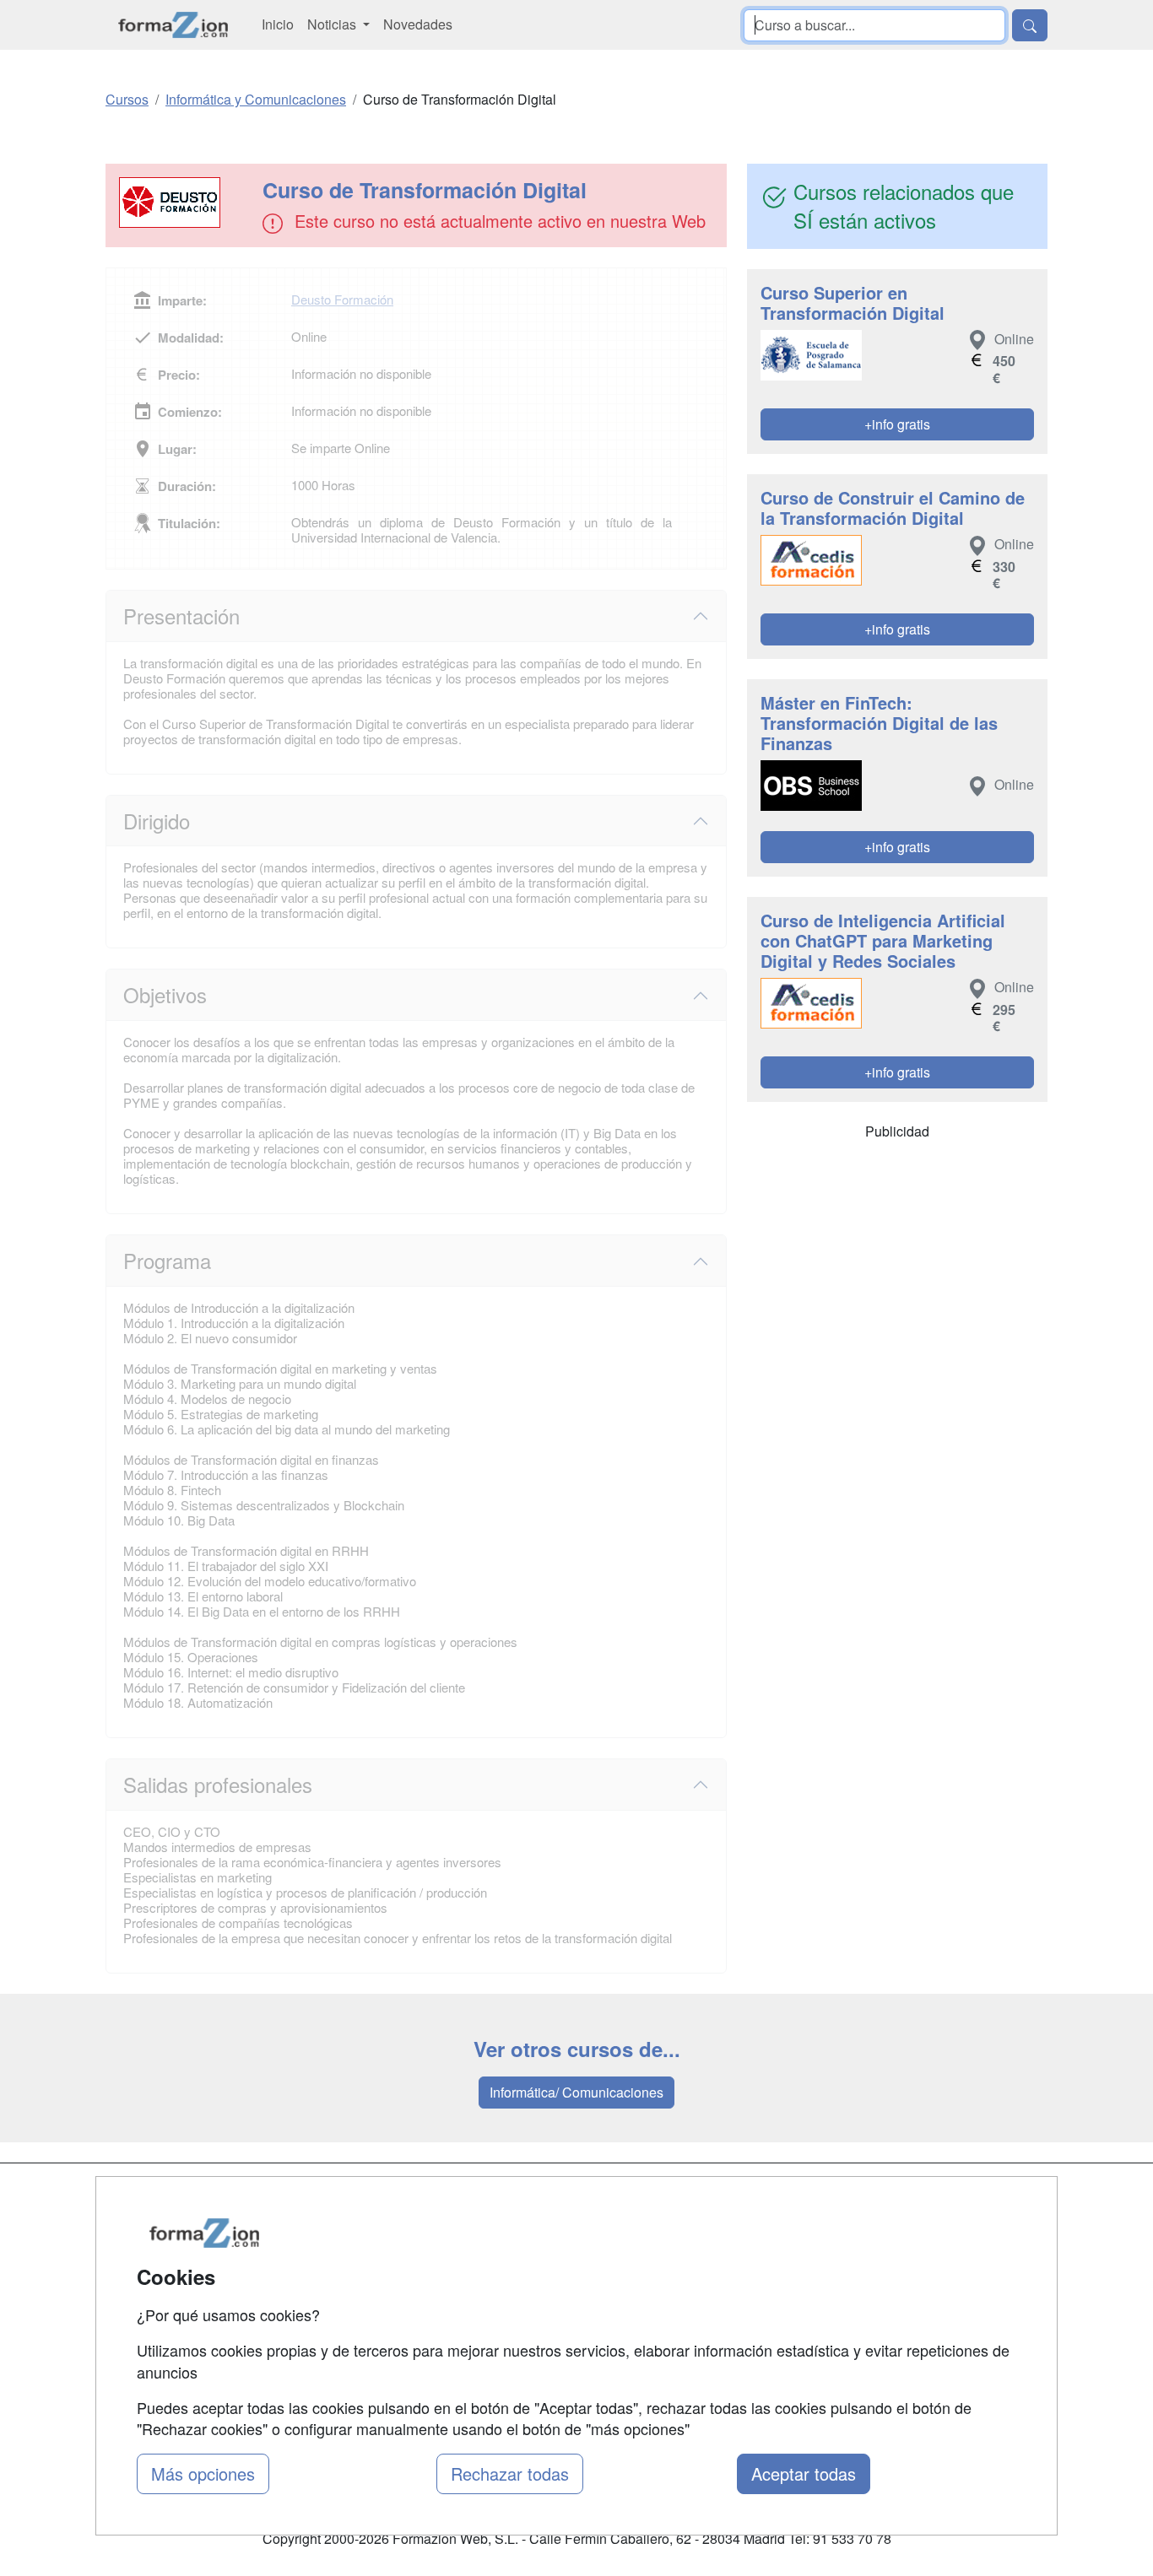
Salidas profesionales (218, 1784)
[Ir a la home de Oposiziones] (173, 25)
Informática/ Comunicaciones (576, 2092)
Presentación (181, 616)
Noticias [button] (333, 24)
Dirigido (157, 821)
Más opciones (203, 2473)
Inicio (278, 24)
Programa (167, 1260)
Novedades (418, 24)
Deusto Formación (342, 299)
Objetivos (165, 994)
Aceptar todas (804, 2473)
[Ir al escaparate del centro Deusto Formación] (186, 203)
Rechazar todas (510, 2473)
